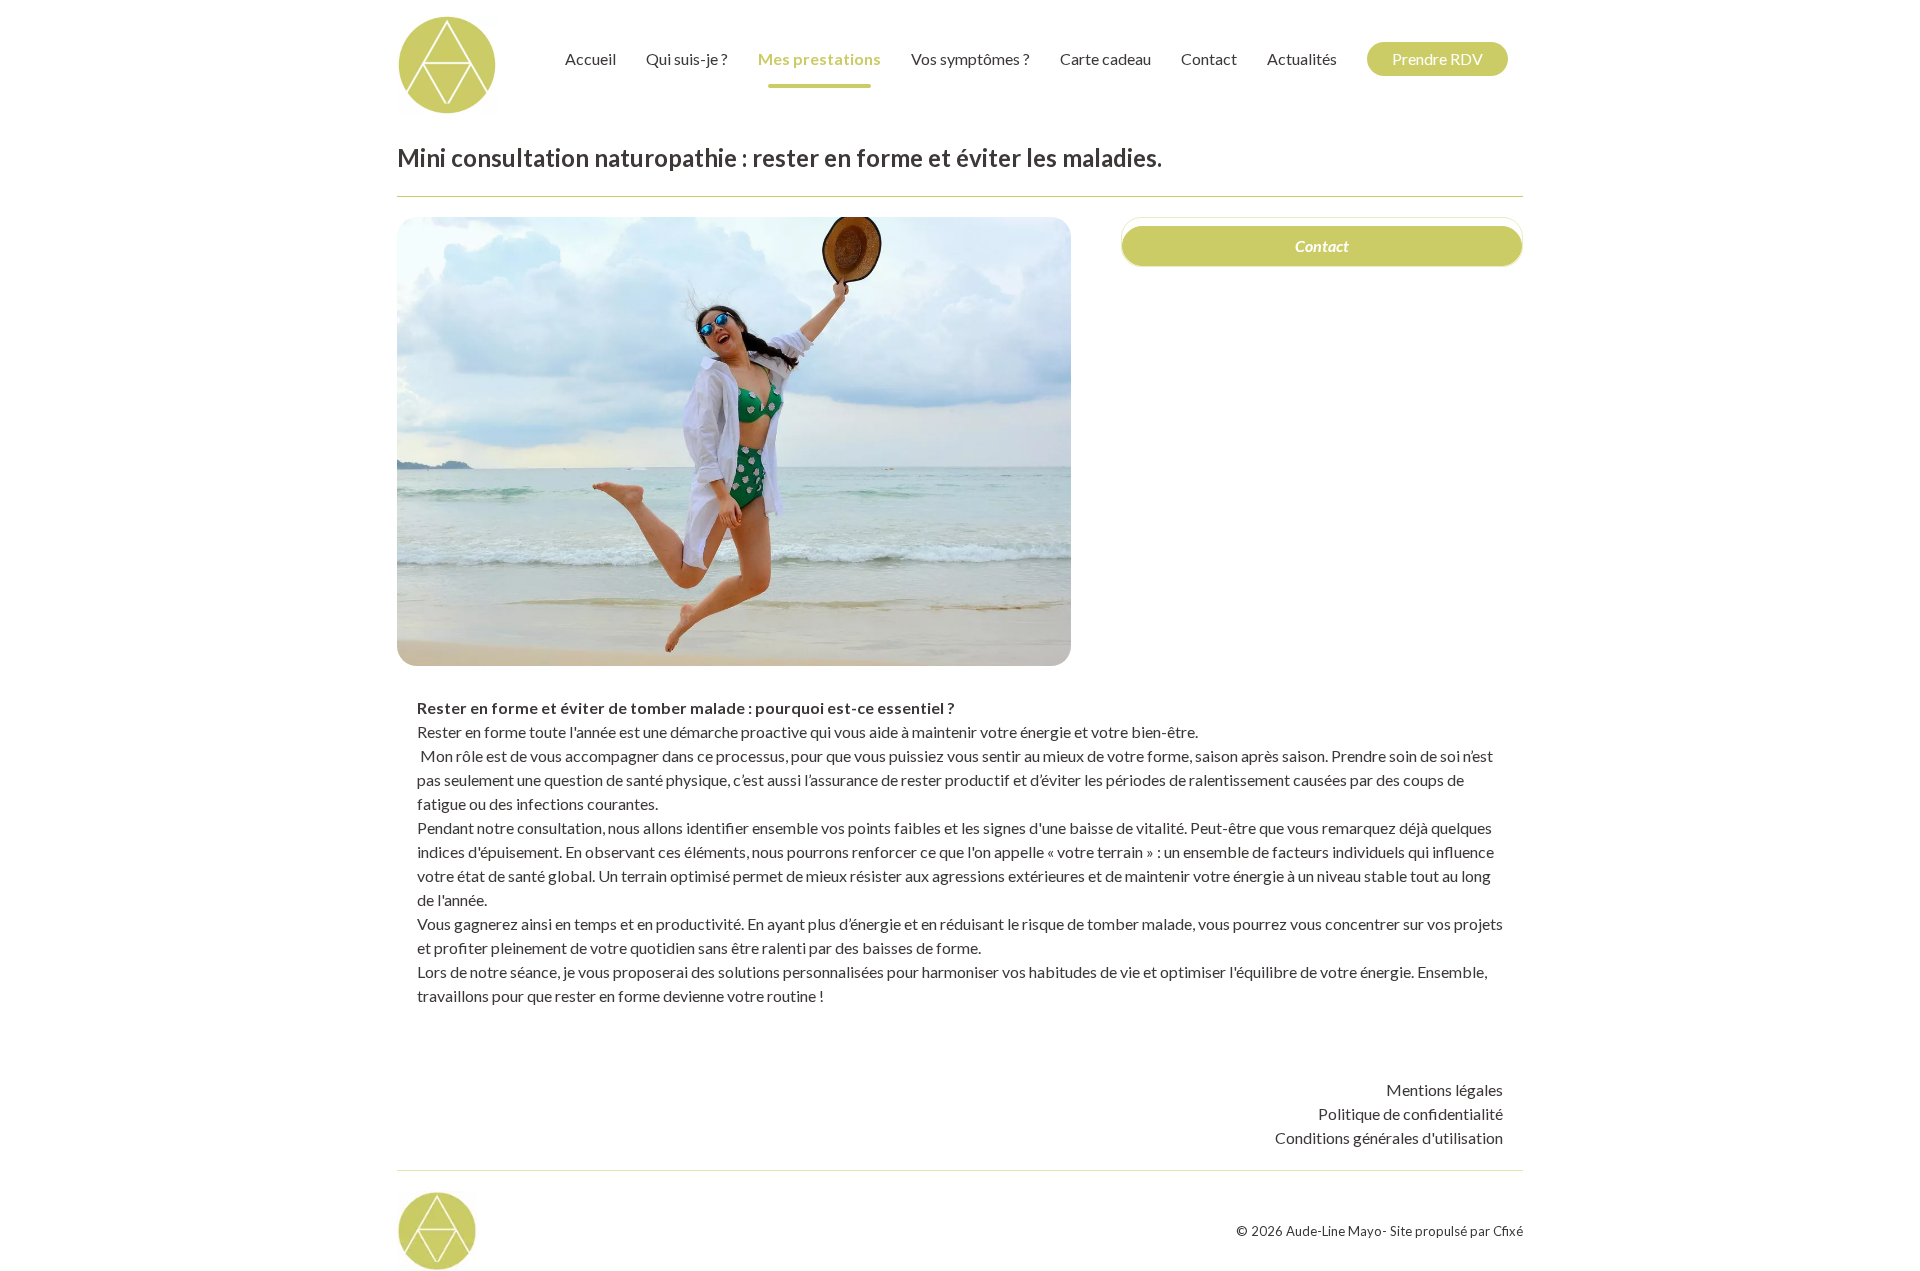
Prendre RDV (1437, 58)
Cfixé (1508, 1231)
